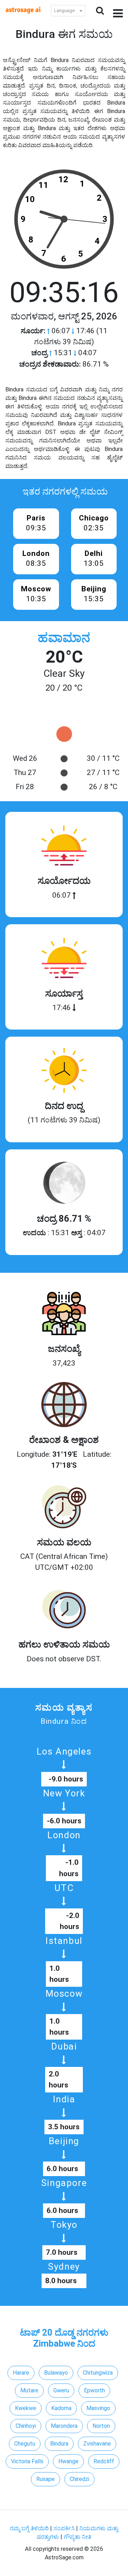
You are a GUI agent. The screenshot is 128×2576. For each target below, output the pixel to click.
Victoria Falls (27, 2461)
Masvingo (98, 2408)
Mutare (29, 2390)
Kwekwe (26, 2408)
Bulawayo (56, 2373)
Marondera (64, 2426)
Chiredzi (79, 2479)
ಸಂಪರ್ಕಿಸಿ (65, 2528)
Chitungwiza (98, 2373)
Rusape (46, 2479)
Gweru (61, 2390)
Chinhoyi (26, 2426)
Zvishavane (97, 2444)
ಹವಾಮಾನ (64, 638)
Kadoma (61, 2408)
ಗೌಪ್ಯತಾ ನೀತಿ (78, 2537)
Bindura (59, 2444)
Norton (101, 2426)
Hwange (68, 2461)
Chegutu (25, 2444)
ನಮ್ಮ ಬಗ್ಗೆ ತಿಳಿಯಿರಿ (30, 2528)
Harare (21, 2373)
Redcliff (104, 2461)
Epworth (94, 2390)
